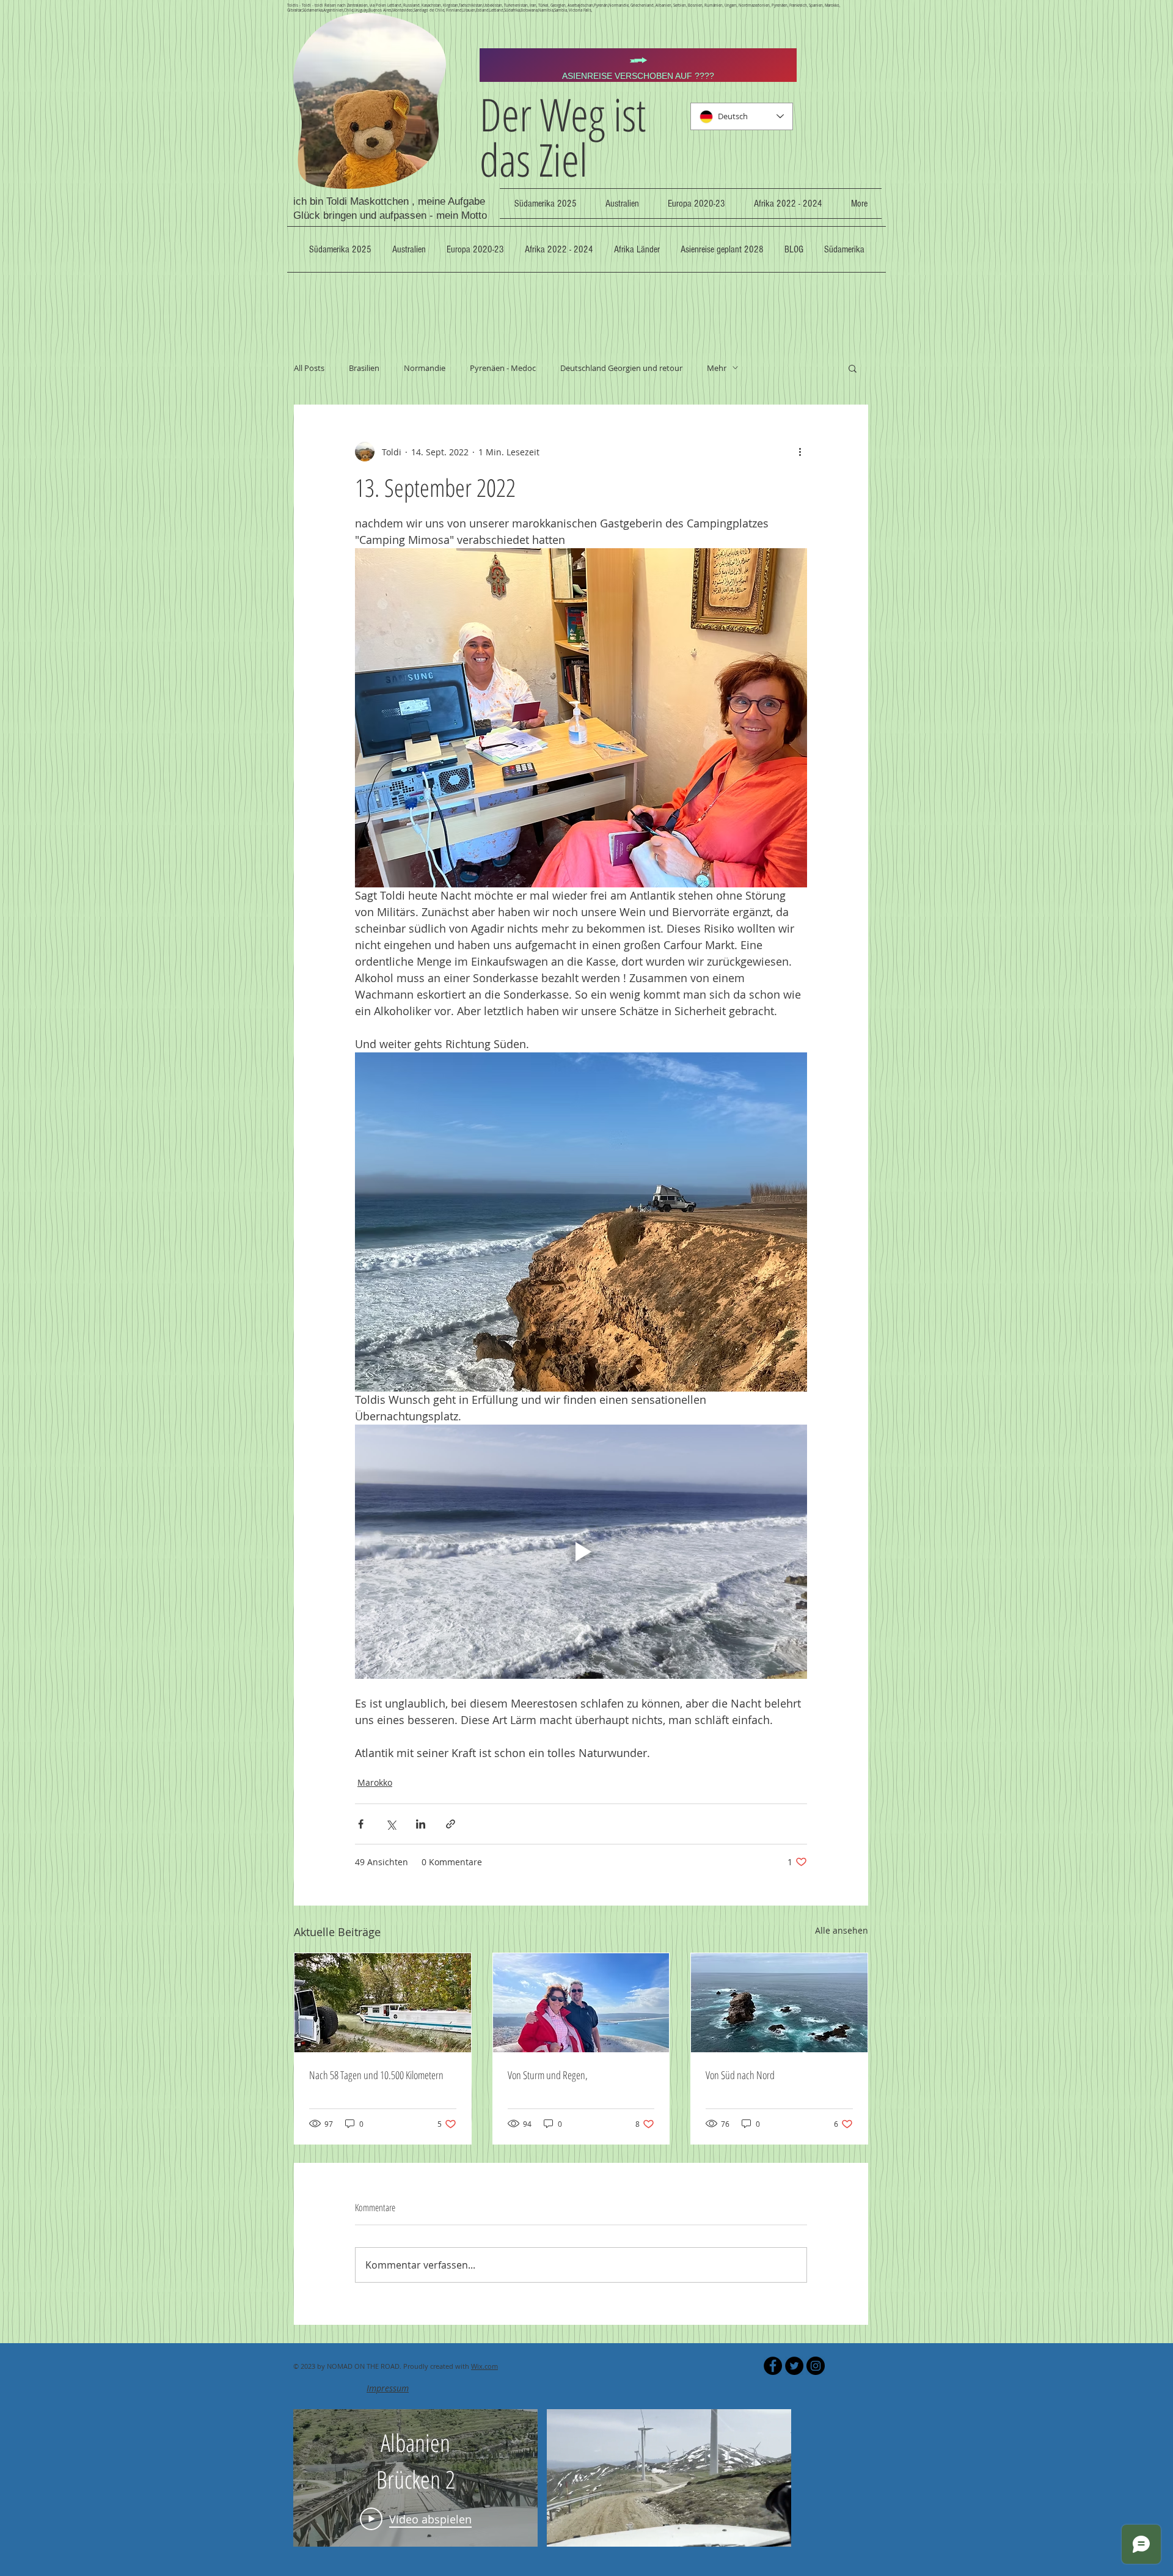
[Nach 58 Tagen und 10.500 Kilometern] (383, 2003)
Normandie (425, 368)
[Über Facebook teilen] (361, 1824)
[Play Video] (416, 2490)
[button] (853, 368)
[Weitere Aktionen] (800, 452)
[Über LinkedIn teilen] (421, 1824)
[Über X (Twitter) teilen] (391, 1824)
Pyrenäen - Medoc (503, 368)
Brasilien (364, 368)
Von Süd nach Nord (740, 2075)
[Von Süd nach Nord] (779, 2003)
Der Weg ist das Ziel (563, 137)
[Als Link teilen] (451, 1824)
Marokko (375, 1782)
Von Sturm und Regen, (548, 2075)
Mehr (717, 368)
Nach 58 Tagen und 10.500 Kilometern (376, 2075)
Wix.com (484, 2366)
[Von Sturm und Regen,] (581, 2003)
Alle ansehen (842, 1930)
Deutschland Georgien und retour (621, 368)
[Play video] (581, 1552)
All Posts (309, 368)
